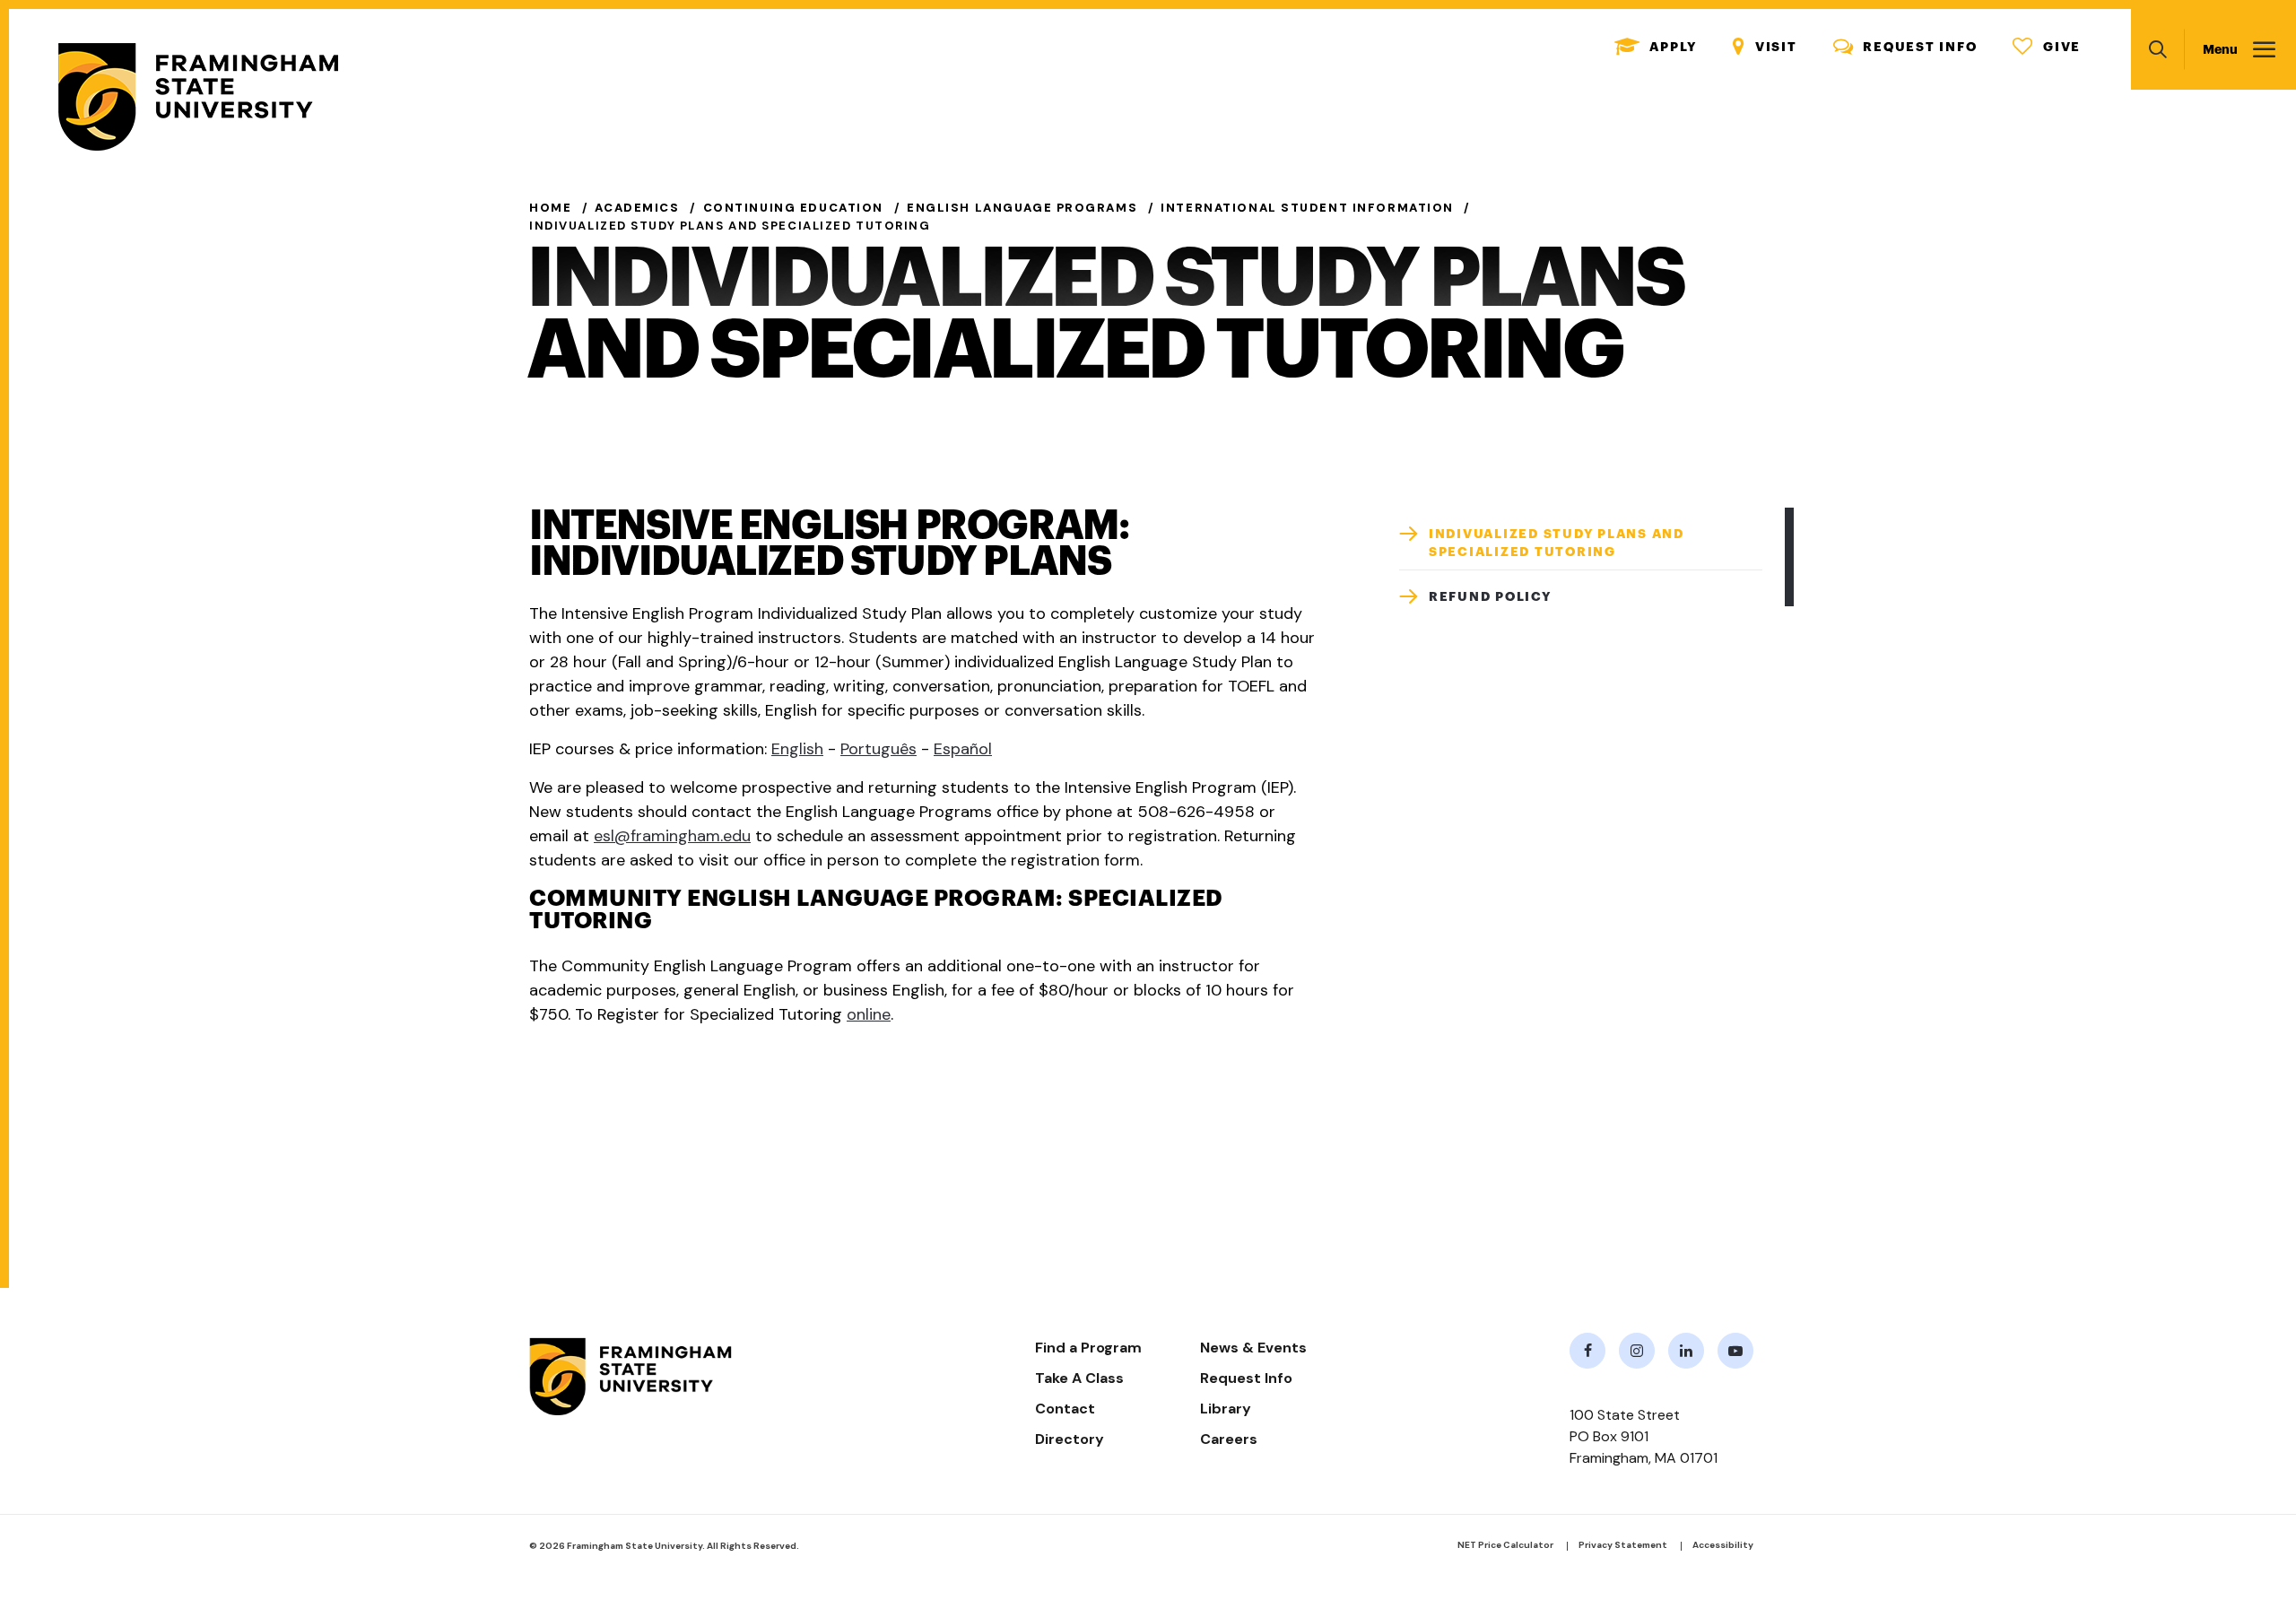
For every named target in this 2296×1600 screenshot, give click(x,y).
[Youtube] (1735, 1351)
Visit (1765, 47)
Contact (1065, 1409)
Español (963, 749)
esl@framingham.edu (672, 836)
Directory (1070, 1439)
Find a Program (1088, 1348)
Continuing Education (793, 208)
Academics (637, 208)
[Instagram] (1637, 1351)
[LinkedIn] (1686, 1351)
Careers (1229, 1439)
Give (2047, 47)
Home (550, 208)
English (797, 749)
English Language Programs (1022, 208)
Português (878, 749)
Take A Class (1079, 1378)
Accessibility (1723, 1545)
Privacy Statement (1623, 1545)
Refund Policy (1490, 596)
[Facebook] (1587, 1351)
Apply (1656, 47)
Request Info (1905, 47)
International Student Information (1307, 208)
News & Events (1253, 1348)
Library (1226, 1409)
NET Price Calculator (1505, 1545)
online (869, 1014)
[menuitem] (1581, 539)
